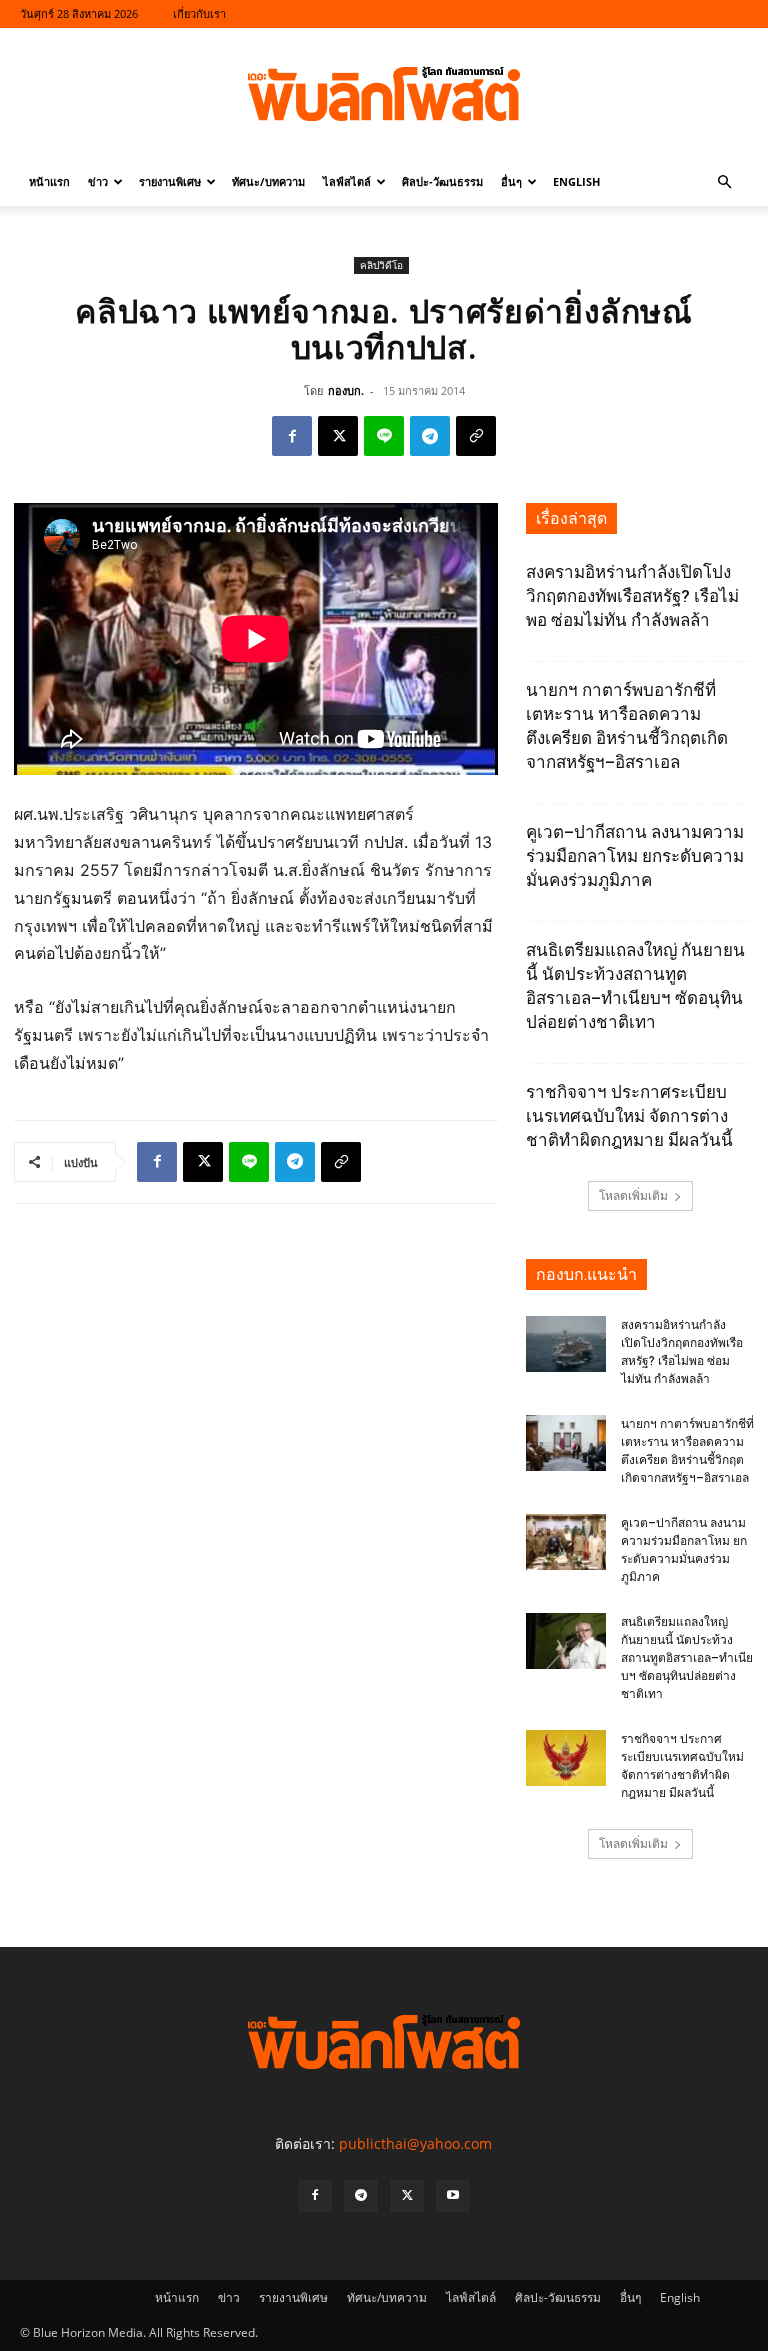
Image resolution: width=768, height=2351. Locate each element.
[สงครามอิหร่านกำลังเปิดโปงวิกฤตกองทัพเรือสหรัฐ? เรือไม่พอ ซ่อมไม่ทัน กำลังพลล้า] (566, 1344)
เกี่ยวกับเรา (199, 13)
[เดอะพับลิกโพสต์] (384, 94)
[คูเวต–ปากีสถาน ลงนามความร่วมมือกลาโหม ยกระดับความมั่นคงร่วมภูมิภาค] (566, 1542)
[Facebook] (292, 436)
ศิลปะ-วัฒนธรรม (442, 181)
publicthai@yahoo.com (415, 2143)
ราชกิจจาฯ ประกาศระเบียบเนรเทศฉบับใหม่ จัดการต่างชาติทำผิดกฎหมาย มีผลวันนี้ (629, 1116)
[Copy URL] (476, 436)
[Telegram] (430, 436)
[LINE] (384, 436)
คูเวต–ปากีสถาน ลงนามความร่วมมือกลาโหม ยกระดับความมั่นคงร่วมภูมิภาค (635, 856)
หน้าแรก (49, 181)
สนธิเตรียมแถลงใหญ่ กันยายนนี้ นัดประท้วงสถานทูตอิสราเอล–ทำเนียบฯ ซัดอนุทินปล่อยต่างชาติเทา (687, 1658)
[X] (338, 436)
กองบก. (346, 390)
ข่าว (98, 181)
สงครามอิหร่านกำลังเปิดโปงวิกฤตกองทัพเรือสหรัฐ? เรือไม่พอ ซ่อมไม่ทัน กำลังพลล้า (632, 596)
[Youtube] (453, 2196)
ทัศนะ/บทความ (268, 181)
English (576, 181)
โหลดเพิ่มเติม (633, 1195)
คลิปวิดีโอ (381, 265)
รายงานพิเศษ (170, 181)
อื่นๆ (511, 181)
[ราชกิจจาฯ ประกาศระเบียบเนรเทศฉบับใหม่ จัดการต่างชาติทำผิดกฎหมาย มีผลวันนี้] (566, 1758)
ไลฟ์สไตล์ (347, 181)
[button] (724, 182)
